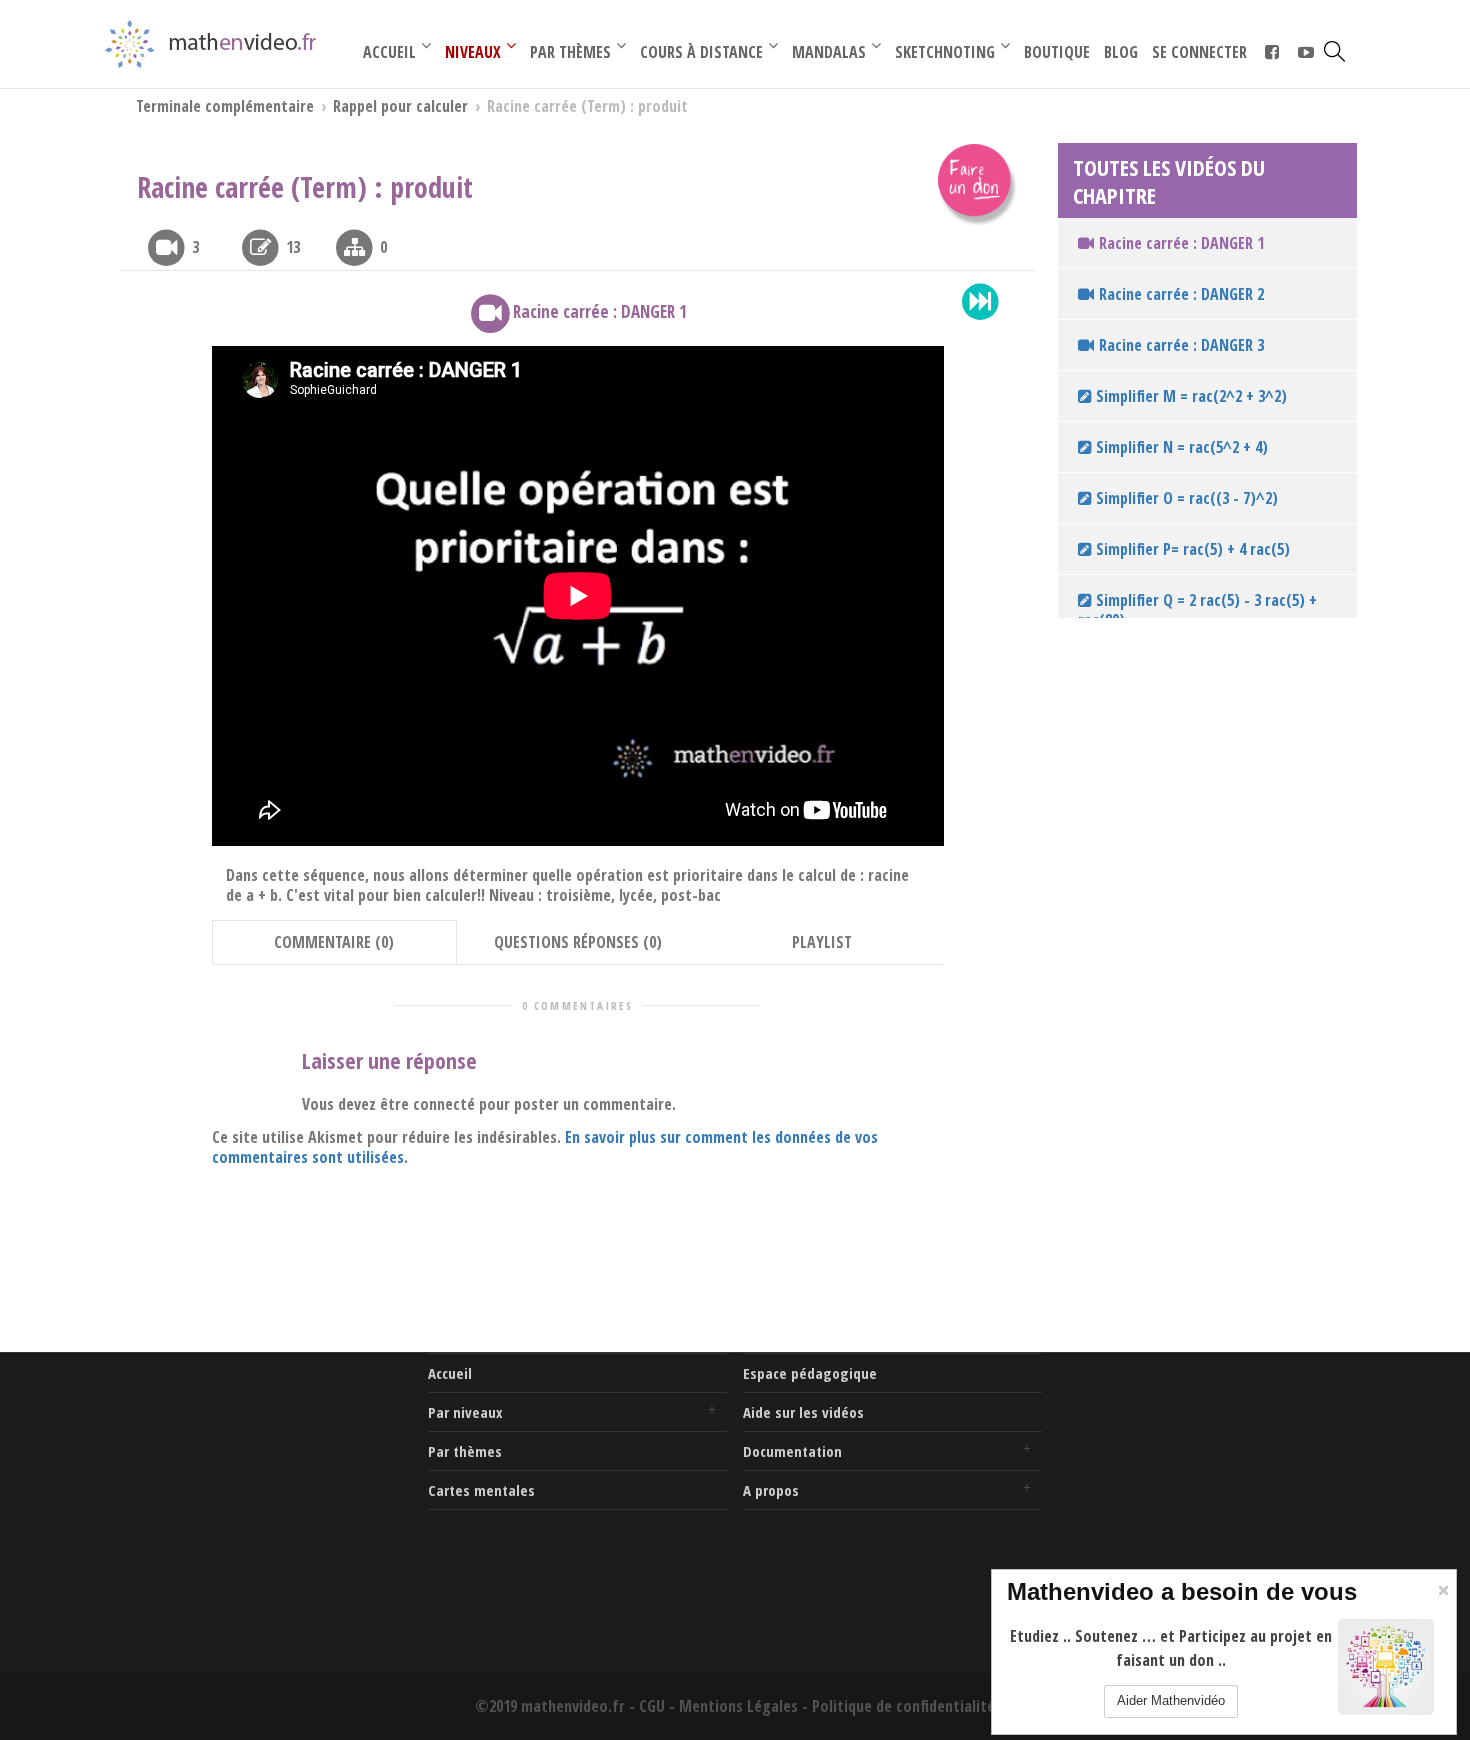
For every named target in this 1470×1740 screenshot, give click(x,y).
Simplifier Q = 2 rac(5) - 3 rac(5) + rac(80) (1197, 610)
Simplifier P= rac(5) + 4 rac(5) (1191, 549)
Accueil (450, 1373)
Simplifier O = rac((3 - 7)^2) (1185, 498)
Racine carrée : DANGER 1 (1181, 243)
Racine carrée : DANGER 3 (1181, 345)
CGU (652, 1706)
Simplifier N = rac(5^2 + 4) (1180, 447)
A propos (771, 1490)
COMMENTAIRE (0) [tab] (334, 942)
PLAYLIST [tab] (822, 942)
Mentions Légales (738, 1706)
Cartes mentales (481, 1490)
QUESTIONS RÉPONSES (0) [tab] (578, 942)
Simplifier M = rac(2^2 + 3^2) (1189, 396)
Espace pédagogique (810, 1373)
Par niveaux (465, 1412)
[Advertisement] (262, 1478)
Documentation (792, 1451)
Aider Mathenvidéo (1171, 1700)
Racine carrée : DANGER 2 (1181, 294)
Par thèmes (465, 1451)
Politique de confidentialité (903, 1706)
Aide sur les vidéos (803, 1412)
